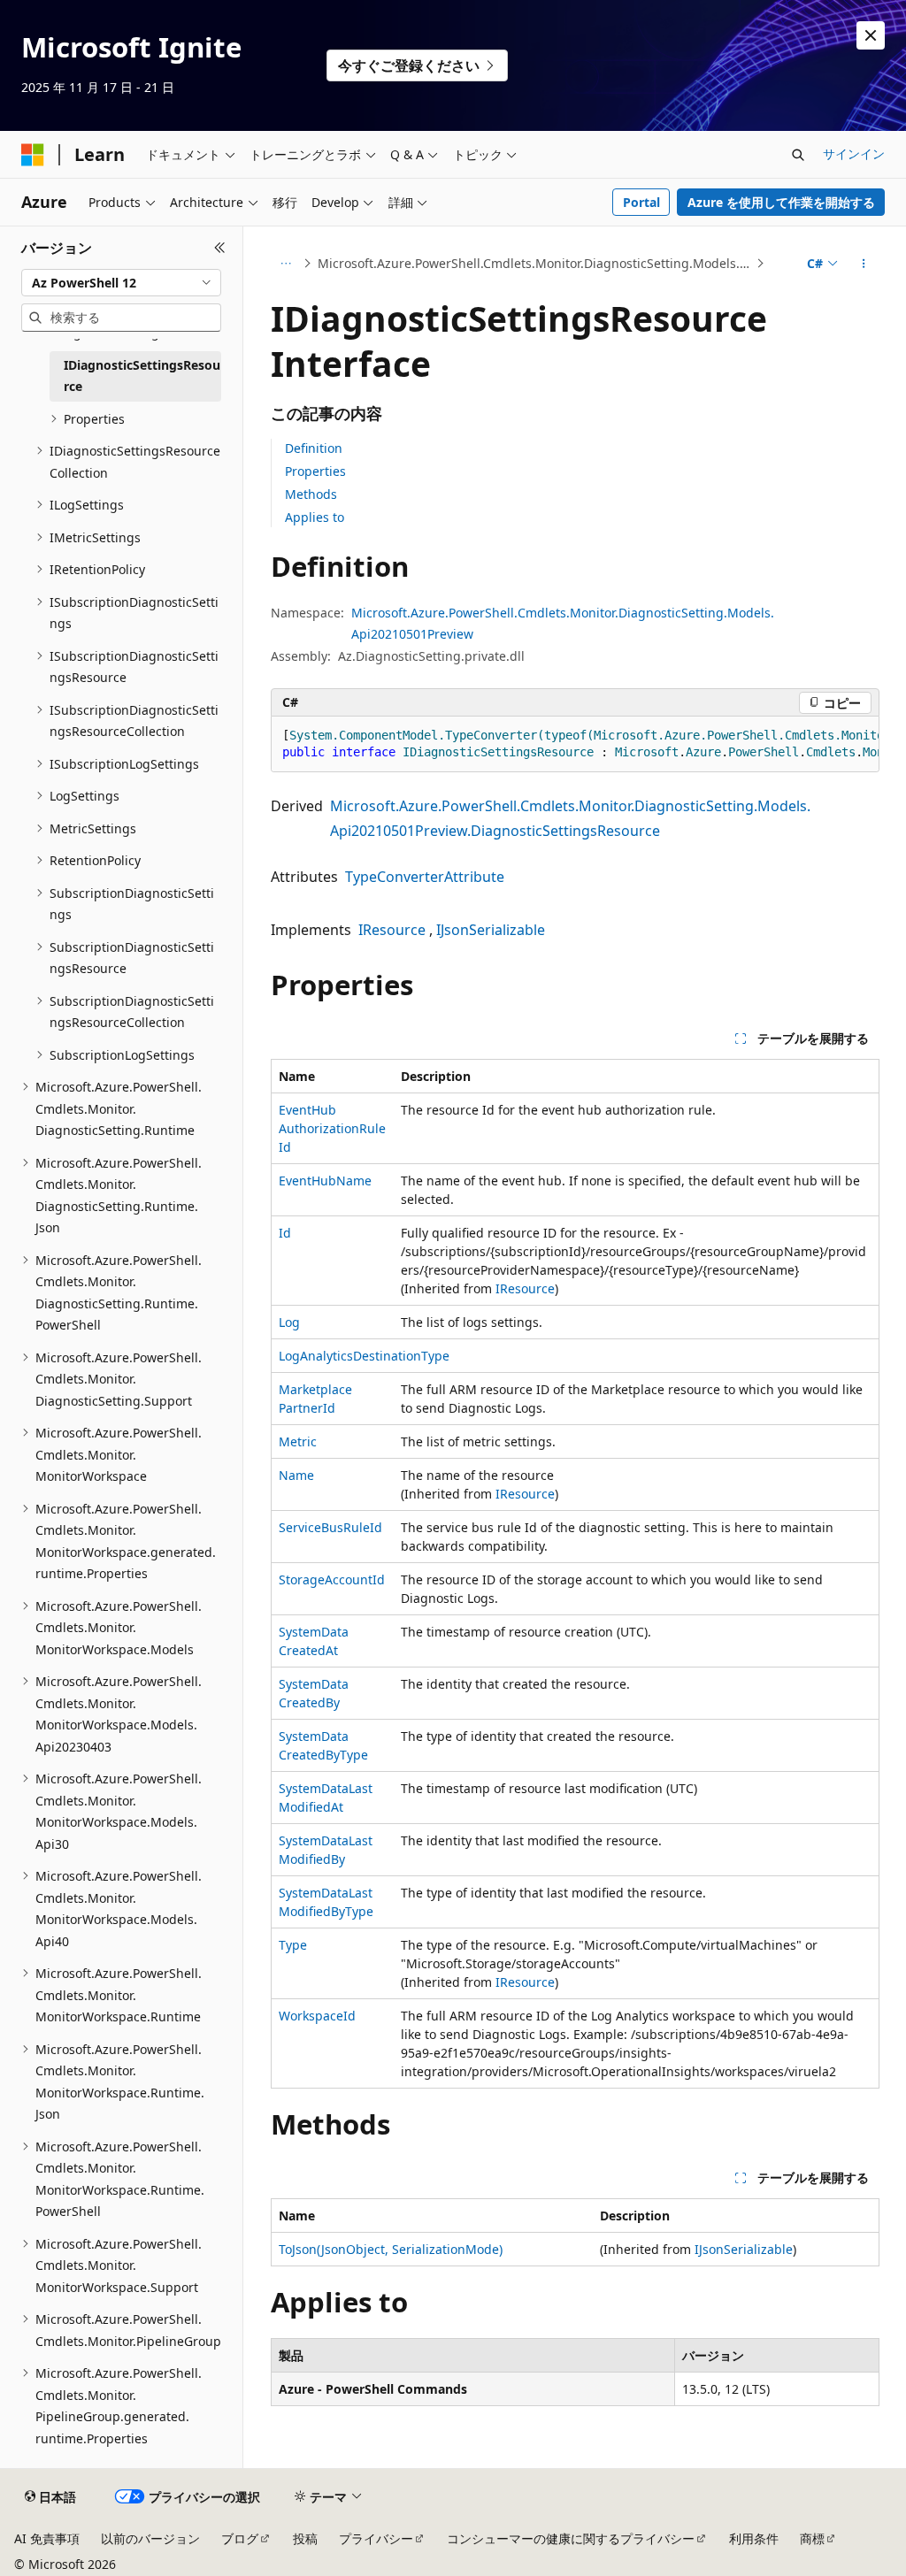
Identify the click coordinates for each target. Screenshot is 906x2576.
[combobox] (121, 283)
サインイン (854, 153)
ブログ (240, 2538)
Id (285, 1233)
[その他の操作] (863, 264)
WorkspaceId (317, 2016)
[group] (575, 744)
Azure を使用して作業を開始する (781, 202)
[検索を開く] (798, 155)
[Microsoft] (33, 155)
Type (293, 1945)
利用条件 (754, 2538)
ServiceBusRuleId (330, 1527)
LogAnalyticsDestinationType (364, 1356)
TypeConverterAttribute (425, 877)
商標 (812, 2538)
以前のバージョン (150, 2538)
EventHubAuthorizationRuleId (332, 1128)
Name (296, 1475)
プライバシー (376, 2538)
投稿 (305, 2538)
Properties (315, 471)
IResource (392, 930)
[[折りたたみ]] (220, 248)
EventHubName (325, 1181)
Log (289, 1322)
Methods (311, 494)
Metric (298, 1441)
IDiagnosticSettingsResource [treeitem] (142, 376)
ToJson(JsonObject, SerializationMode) (391, 2249)
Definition (314, 448)
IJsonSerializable (491, 930)
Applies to (315, 517)
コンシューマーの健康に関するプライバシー (571, 2538)
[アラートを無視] (871, 35)
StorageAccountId (332, 1579)
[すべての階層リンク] (286, 264)
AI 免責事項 (47, 2538)
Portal (641, 202)
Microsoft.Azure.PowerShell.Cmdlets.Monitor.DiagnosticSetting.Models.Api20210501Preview (535, 263)
